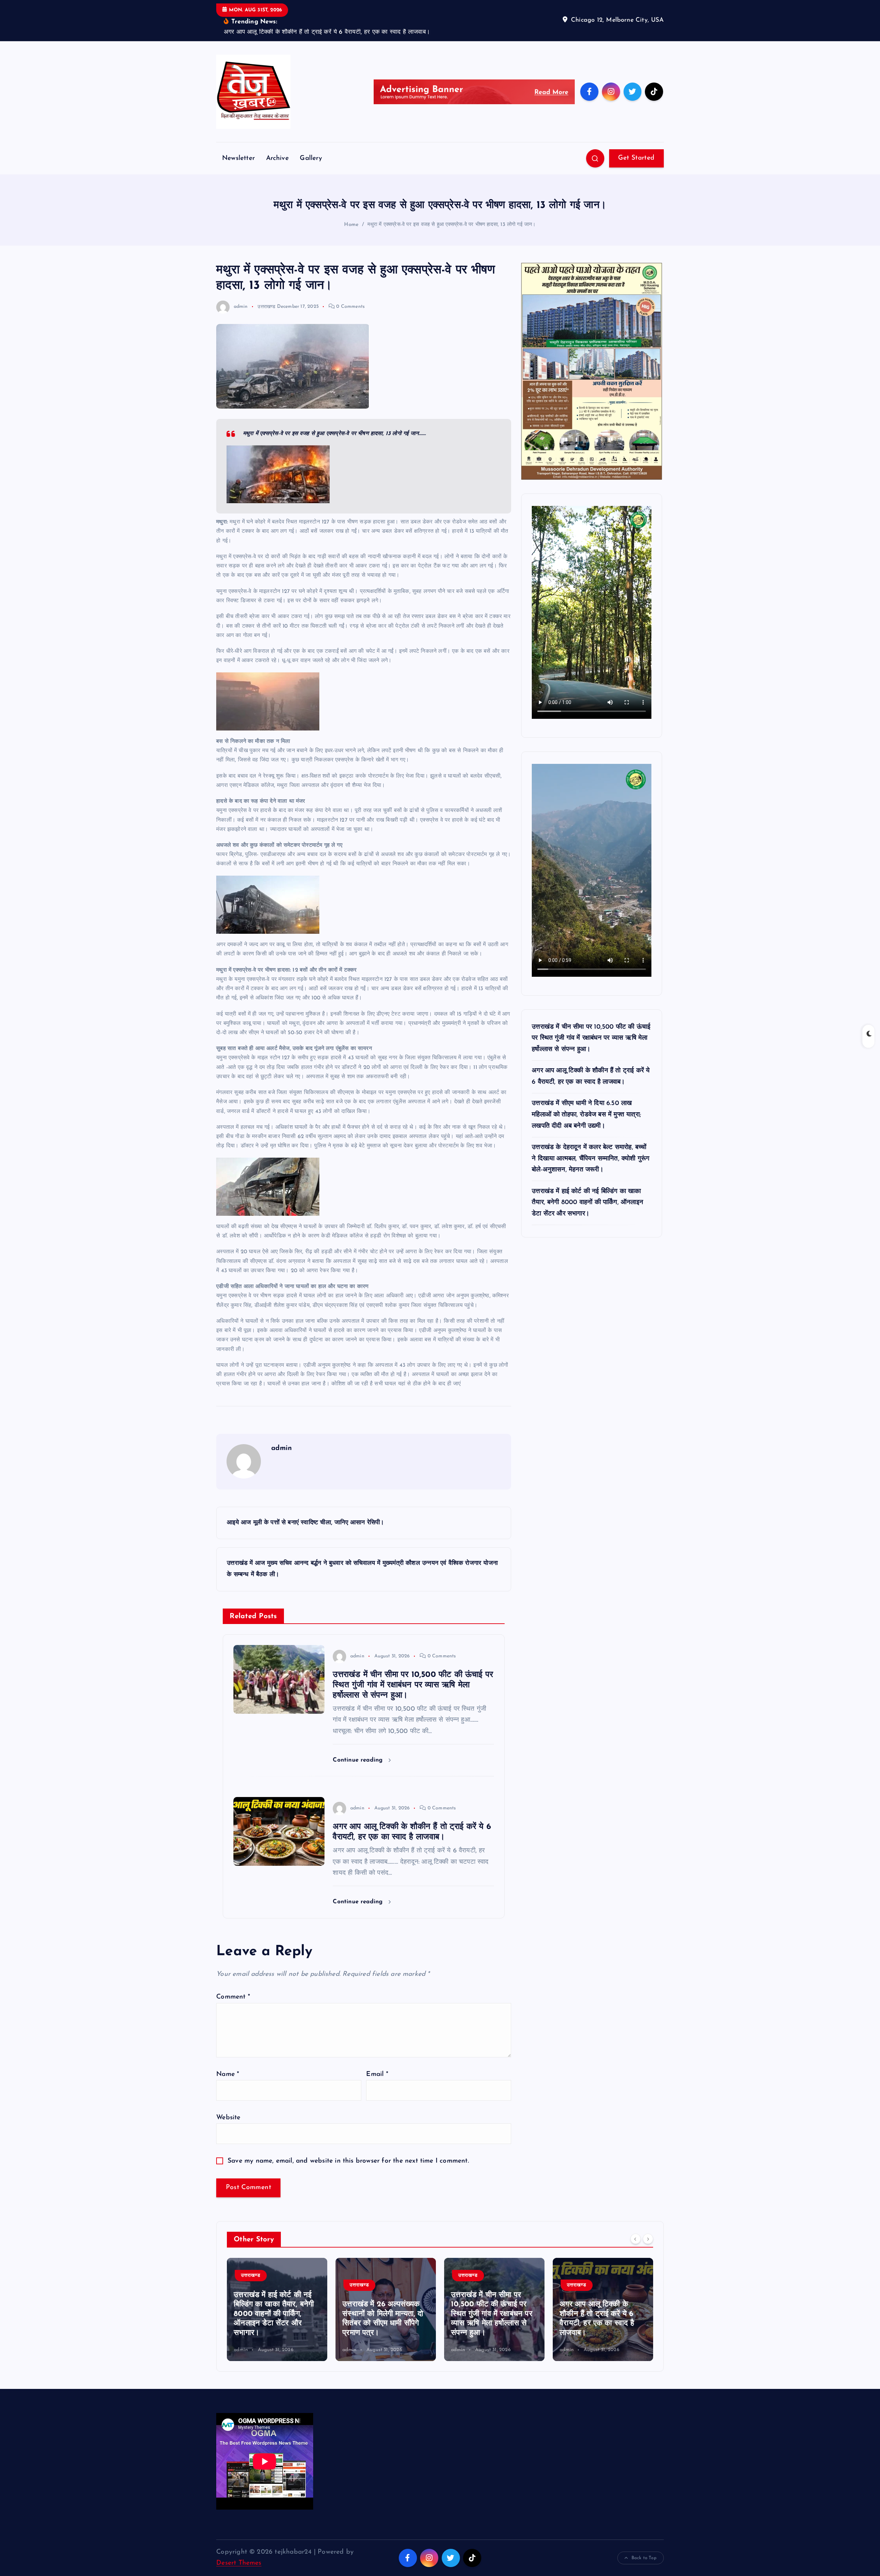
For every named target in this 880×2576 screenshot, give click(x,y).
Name (228, 2053)
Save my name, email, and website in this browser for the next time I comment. (348, 2140)
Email (377, 2053)
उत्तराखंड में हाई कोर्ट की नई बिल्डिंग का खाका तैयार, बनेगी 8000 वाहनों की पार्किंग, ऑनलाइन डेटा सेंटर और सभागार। (587, 1182)
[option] (277, 2288)
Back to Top (644, 2537)
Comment (233, 1976)
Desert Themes (239, 2542)
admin (241, 286)
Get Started (636, 137)
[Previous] (636, 2218)
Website (228, 2097)
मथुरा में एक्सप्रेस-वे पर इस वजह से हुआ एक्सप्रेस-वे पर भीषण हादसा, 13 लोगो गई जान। (452, 204)
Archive (277, 137)
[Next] (648, 2218)
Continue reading (359, 1739)
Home (351, 204)
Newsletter (238, 137)
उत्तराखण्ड (266, 286)
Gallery (311, 137)
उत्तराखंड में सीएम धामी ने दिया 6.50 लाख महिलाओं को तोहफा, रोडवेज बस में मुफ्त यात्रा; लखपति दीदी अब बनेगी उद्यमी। (586, 1094)
